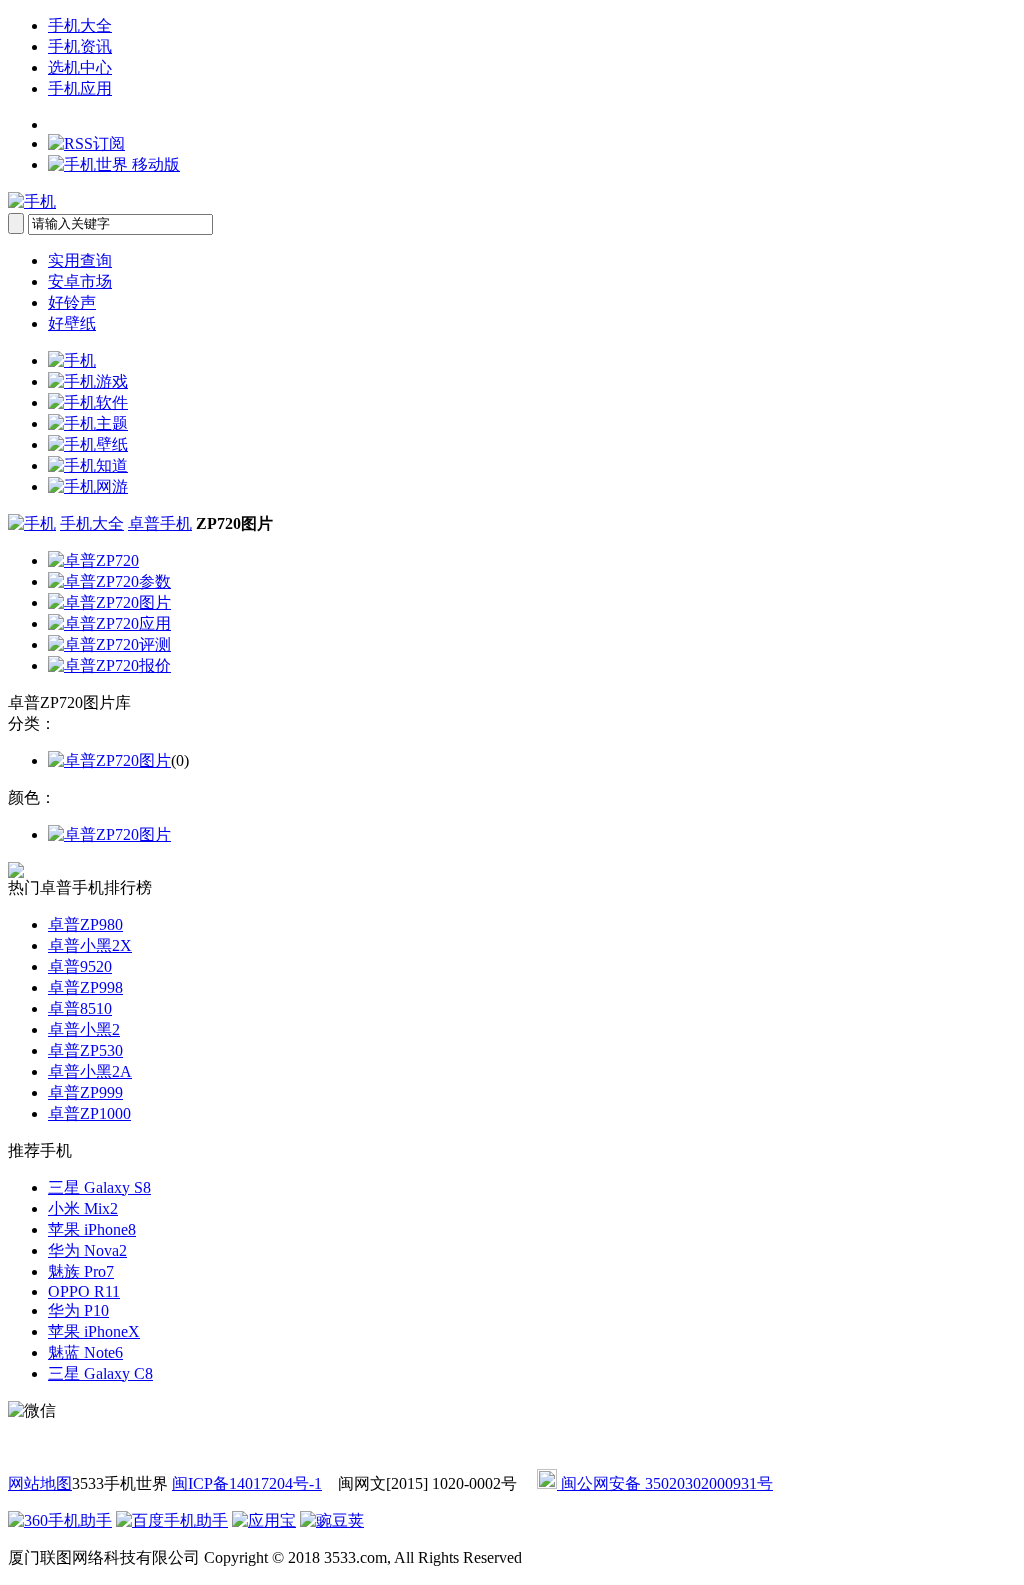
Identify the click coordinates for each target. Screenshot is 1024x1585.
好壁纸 (72, 323)
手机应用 (80, 88)
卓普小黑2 (84, 1029)
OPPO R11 (84, 1291)
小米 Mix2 (83, 1208)
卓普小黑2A (90, 1071)
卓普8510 (80, 1008)
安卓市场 (80, 281)
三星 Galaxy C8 (100, 1373)
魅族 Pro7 (81, 1271)
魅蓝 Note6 (85, 1352)
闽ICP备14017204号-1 (247, 1483)
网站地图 (40, 1483)
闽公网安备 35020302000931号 (665, 1483)
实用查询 (80, 260)
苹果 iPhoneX (94, 1331)
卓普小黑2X (90, 945)
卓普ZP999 (85, 1092)
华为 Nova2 (87, 1250)
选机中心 (80, 67)
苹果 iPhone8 (92, 1229)
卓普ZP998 (85, 987)
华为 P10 (78, 1310)
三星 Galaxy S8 (99, 1187)
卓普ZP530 (85, 1050)
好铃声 (72, 302)
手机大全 (80, 25)
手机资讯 (80, 46)
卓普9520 (80, 966)
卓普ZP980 (85, 924)
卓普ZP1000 (89, 1113)
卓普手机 (160, 523)
